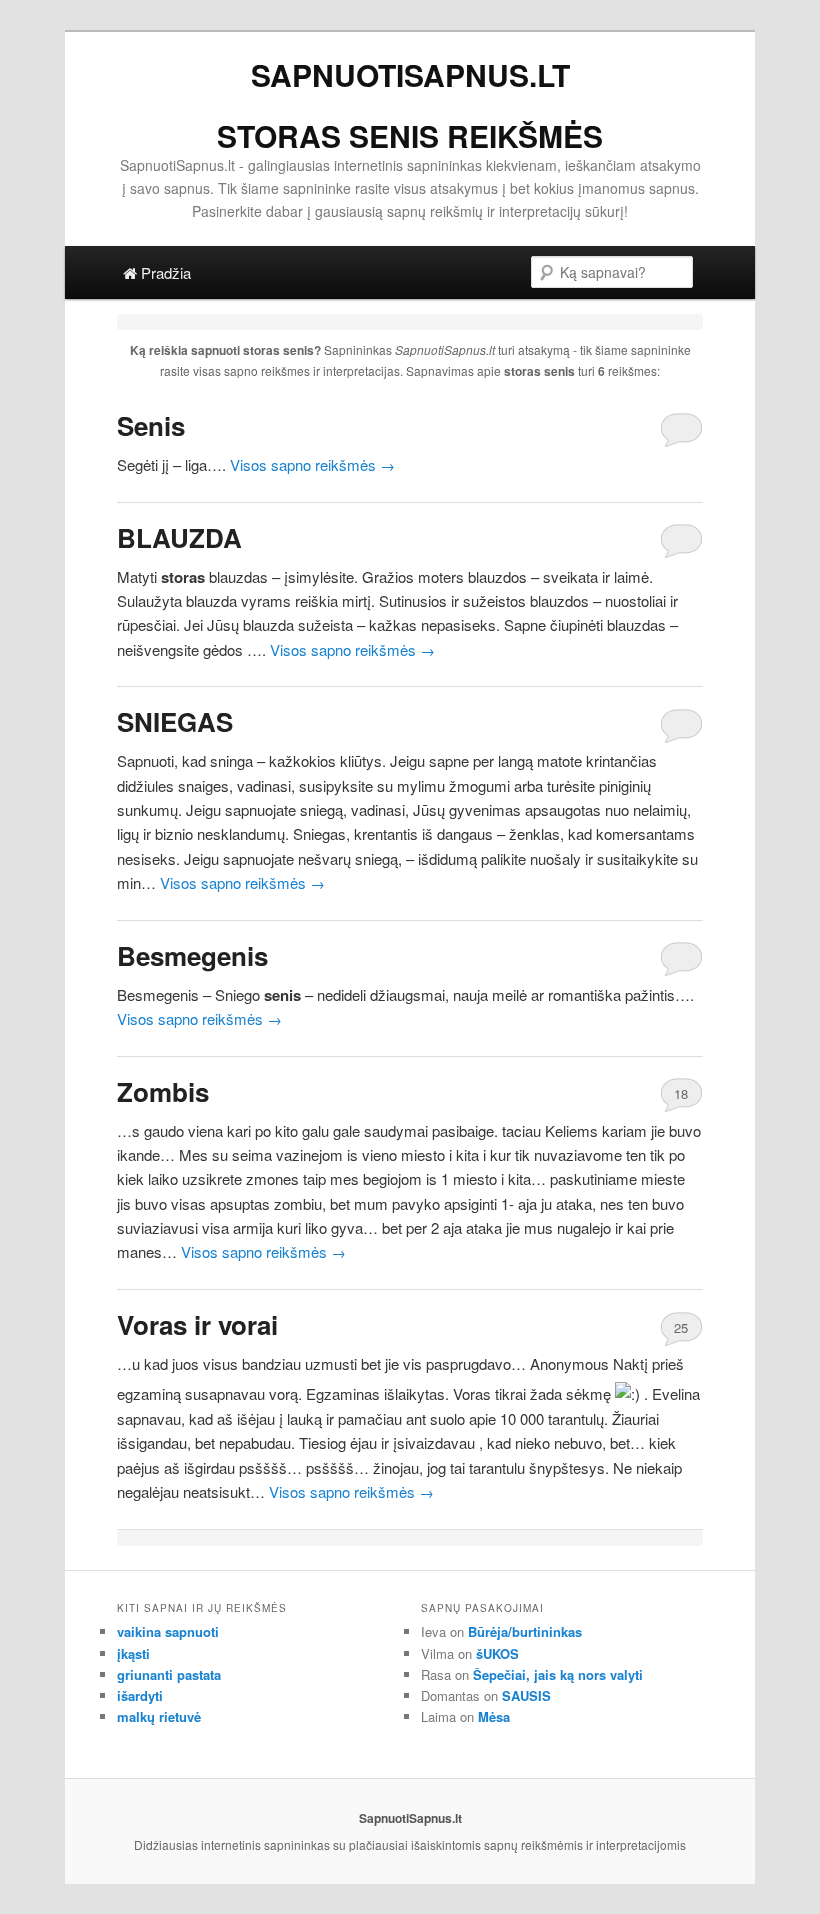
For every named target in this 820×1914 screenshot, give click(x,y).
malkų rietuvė (159, 1716)
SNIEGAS (175, 721)
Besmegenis (192, 955)
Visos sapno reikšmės (312, 464)
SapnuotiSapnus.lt (410, 74)
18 (681, 1093)
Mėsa (494, 1716)
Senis (151, 425)
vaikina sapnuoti (168, 1631)
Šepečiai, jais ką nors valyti (558, 1674)
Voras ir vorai (197, 1324)
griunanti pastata (169, 1674)
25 (681, 1327)
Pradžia (164, 272)
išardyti (140, 1695)
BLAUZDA (179, 537)
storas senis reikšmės (410, 135)
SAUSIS (526, 1695)
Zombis (163, 1091)
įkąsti (133, 1653)
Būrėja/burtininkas (525, 1631)
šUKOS (497, 1653)
